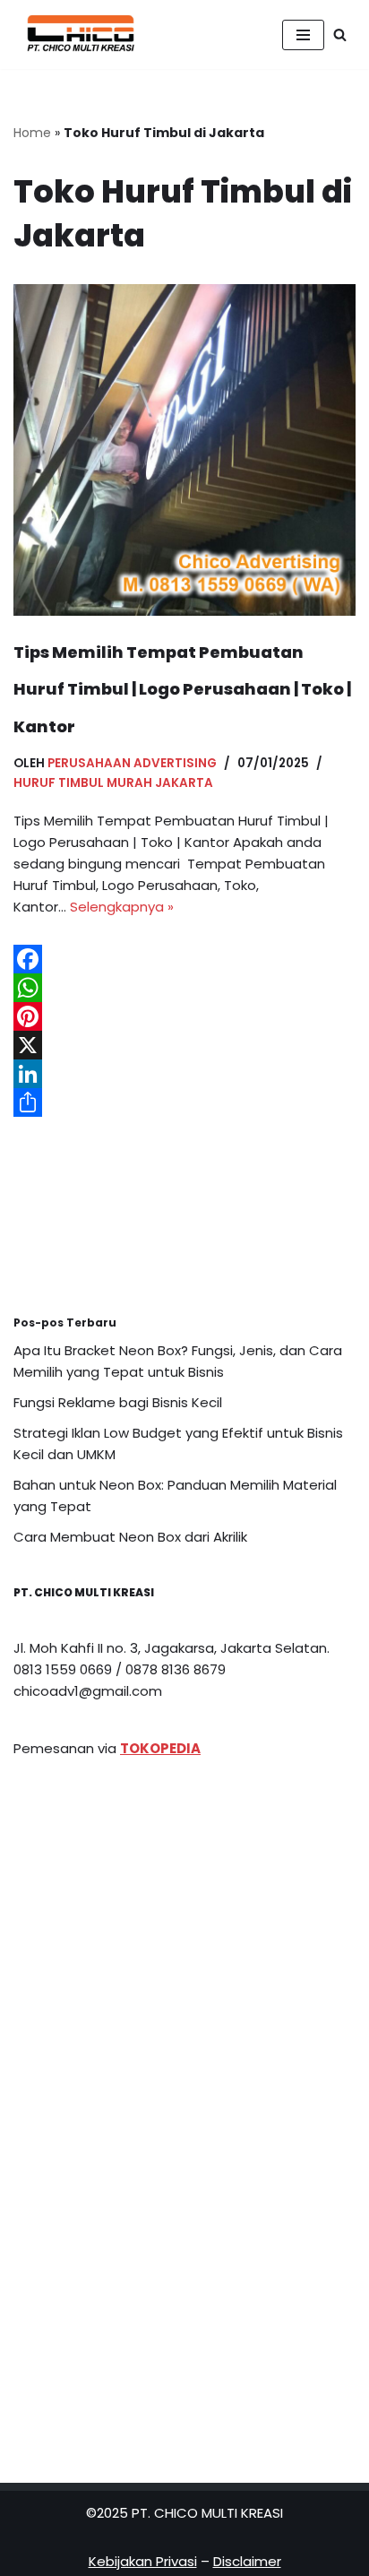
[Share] (184, 1102)
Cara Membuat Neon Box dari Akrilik (130, 1537)
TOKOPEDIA (160, 1748)
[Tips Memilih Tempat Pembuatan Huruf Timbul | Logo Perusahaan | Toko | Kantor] (184, 450)
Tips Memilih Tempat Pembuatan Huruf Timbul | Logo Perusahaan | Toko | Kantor (182, 689)
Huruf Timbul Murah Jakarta (113, 783)
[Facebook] (184, 959)
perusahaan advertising (132, 763)
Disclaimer (247, 2561)
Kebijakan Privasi (143, 2561)
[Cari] (340, 35)
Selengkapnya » (122, 907)
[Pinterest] (184, 1016)
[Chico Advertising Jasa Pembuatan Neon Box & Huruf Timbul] (76, 35)
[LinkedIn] (184, 1074)
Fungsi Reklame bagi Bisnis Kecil (118, 1402)
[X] (184, 1045)
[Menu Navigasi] (303, 35)
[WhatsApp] (184, 988)
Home (32, 133)
